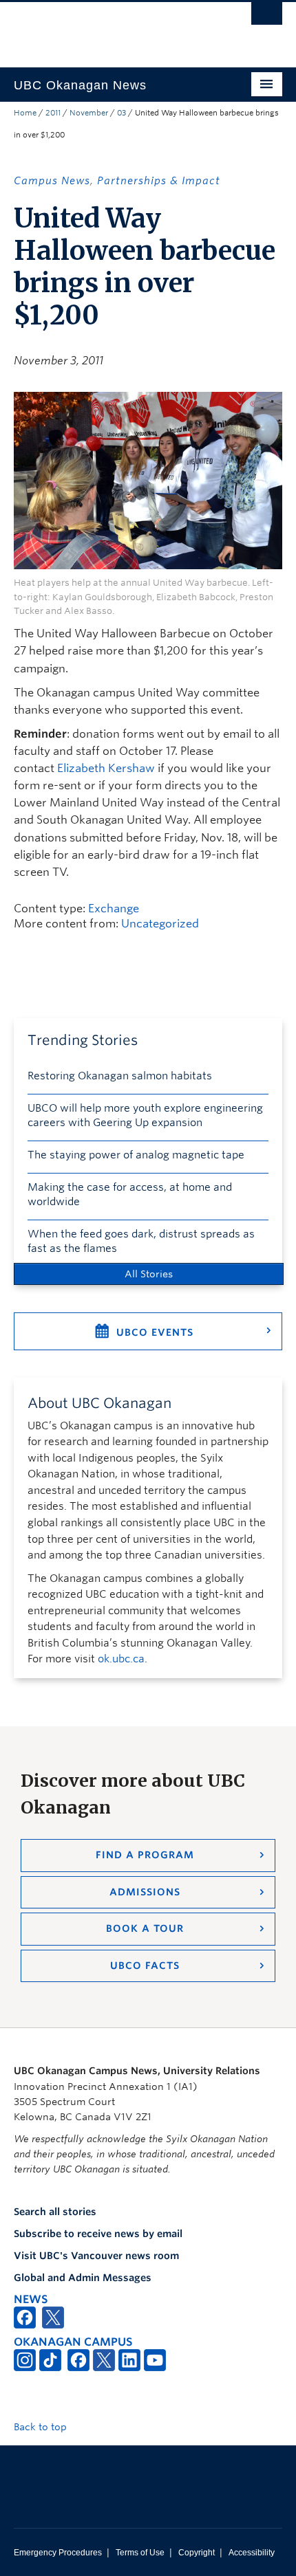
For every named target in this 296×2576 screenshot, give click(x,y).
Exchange (114, 909)
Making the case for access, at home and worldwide (130, 1195)
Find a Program (145, 1855)
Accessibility (252, 2553)
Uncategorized (160, 924)
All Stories (149, 1274)
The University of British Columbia (108, 28)
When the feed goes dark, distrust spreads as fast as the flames (141, 1241)
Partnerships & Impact (159, 181)
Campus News (52, 181)
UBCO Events (155, 1332)
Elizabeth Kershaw (106, 768)
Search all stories (55, 2212)
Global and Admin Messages (83, 2278)
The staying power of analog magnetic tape (136, 1155)
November (89, 113)
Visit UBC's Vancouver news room (96, 2256)
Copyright (197, 2553)
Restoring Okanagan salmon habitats (120, 1076)
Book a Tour (145, 1928)
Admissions (145, 1892)
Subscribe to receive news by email (98, 2234)
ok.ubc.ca (121, 1659)
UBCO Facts (145, 1966)
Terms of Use (140, 2553)
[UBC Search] (267, 17)
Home (25, 113)
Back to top (42, 2427)
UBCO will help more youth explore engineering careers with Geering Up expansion (145, 1115)
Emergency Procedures (58, 2553)
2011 (53, 113)
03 (121, 113)
